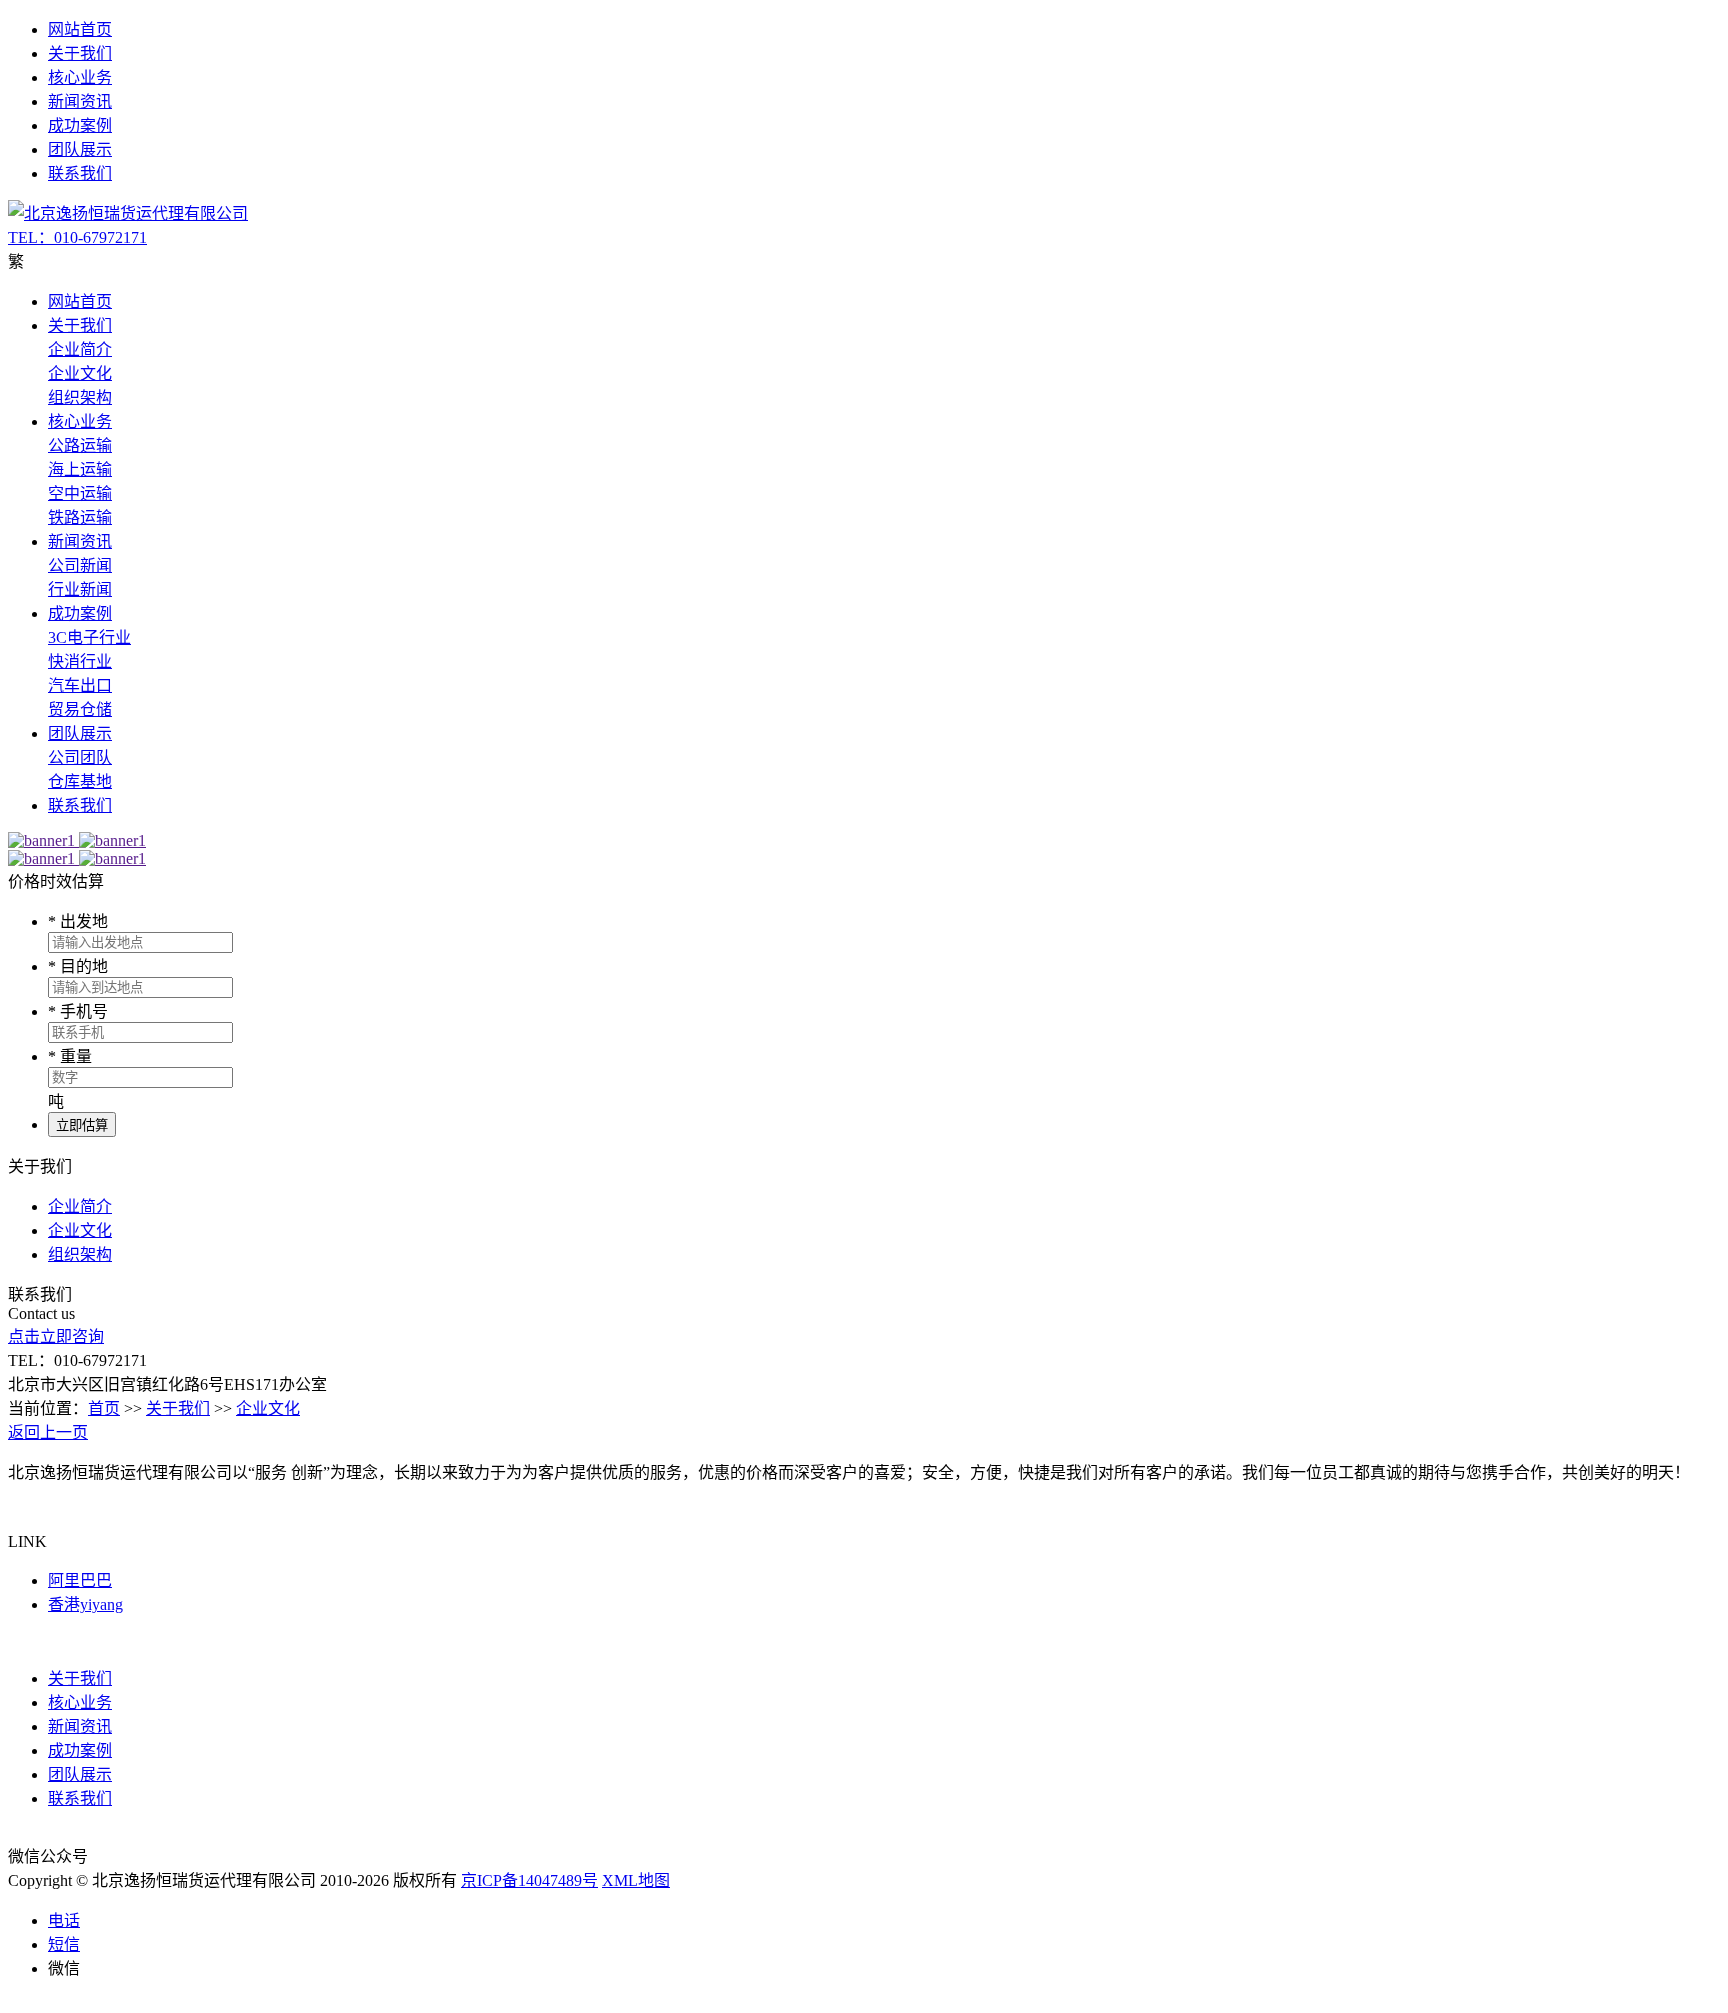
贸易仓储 (80, 709)
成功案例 (80, 125)
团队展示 (80, 149)
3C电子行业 (89, 637)
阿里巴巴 (80, 1580)
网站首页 (80, 29)
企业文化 (80, 373)
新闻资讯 (80, 101)
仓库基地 (80, 781)
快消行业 (80, 661)
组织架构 (80, 397)
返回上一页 (48, 1432)
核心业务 (80, 77)
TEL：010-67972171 (77, 237)
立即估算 (82, 1125)
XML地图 (636, 1880)
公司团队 (80, 757)
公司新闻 (80, 565)
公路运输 (80, 445)
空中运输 (80, 493)
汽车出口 (80, 685)
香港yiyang (85, 1604)
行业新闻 (80, 589)
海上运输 (80, 469)
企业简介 (80, 349)
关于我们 (80, 53)
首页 (104, 1408)
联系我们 (80, 173)
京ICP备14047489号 (529, 1880)
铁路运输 (80, 517)
